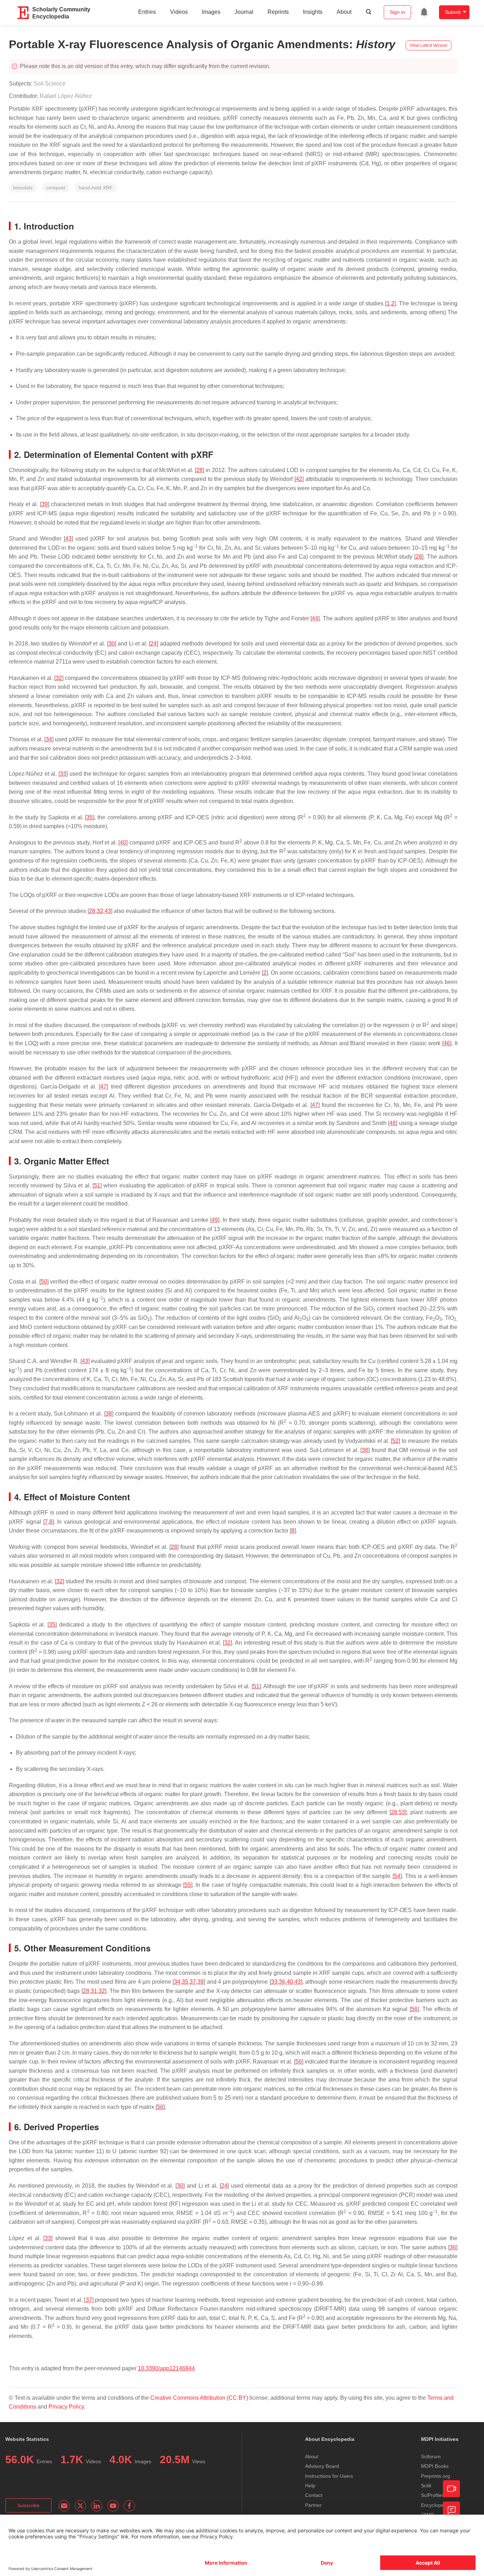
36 (282, 1982)
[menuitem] (424, 12)
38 (109, 1414)
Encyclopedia (436, 2505)
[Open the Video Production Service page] (451, 2489)
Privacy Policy (66, 2407)
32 (59, 678)
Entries (147, 12)
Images (211, 12)
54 (397, 1876)
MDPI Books (435, 2466)
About (344, 12)
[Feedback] (451, 2510)
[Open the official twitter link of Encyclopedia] (80, 2506)
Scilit (426, 2486)
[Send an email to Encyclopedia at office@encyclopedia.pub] (64, 2506)
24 (153, 644)
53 (402, 1812)
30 (112, 644)
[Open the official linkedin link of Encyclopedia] (97, 2506)
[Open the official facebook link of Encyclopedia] (129, 2506)
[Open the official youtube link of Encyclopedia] (113, 2506)
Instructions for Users (329, 2476)
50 (44, 1282)
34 (49, 739)
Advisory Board (322, 2466)
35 (90, 817)
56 (414, 2009)
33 (63, 774)
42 (299, 479)
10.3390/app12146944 (166, 2368)
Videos (179, 12)
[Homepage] (23, 13)
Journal (244, 12)
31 (94, 1991)
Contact (314, 2495)
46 (447, 1043)
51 (97, 1185)
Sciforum (431, 2456)
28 (199, 470)
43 (68, 539)
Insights (313, 12)
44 (315, 618)
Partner (313, 2505)
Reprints (278, 12)
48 (393, 1123)
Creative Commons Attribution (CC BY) (199, 2398)
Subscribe (29, 2505)
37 (193, 1982)
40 (123, 843)
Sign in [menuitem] (397, 12)
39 (45, 504)
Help (310, 2486)
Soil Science (50, 84)
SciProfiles (433, 2495)
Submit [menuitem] (453, 12)
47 (103, 1087)
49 (215, 1220)
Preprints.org (435, 2476)
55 (188, 1885)
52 (395, 1441)
